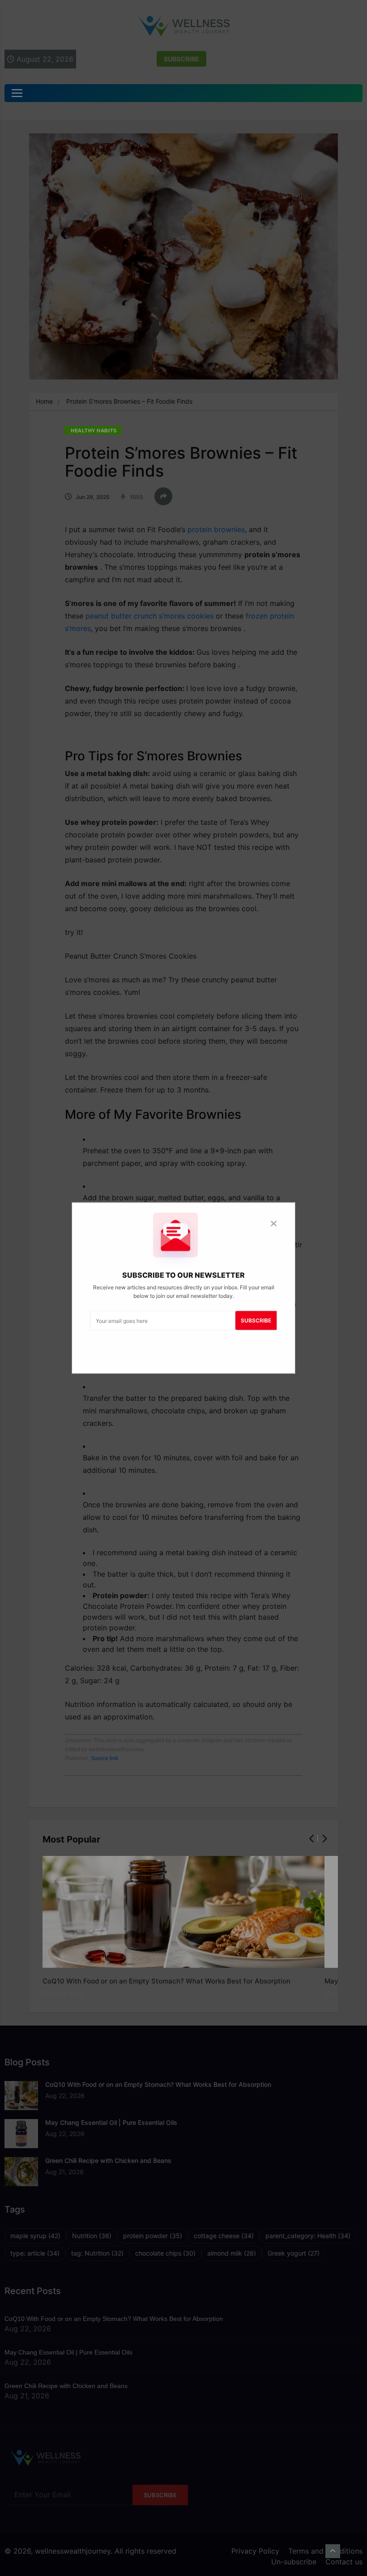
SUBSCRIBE (256, 1320)
